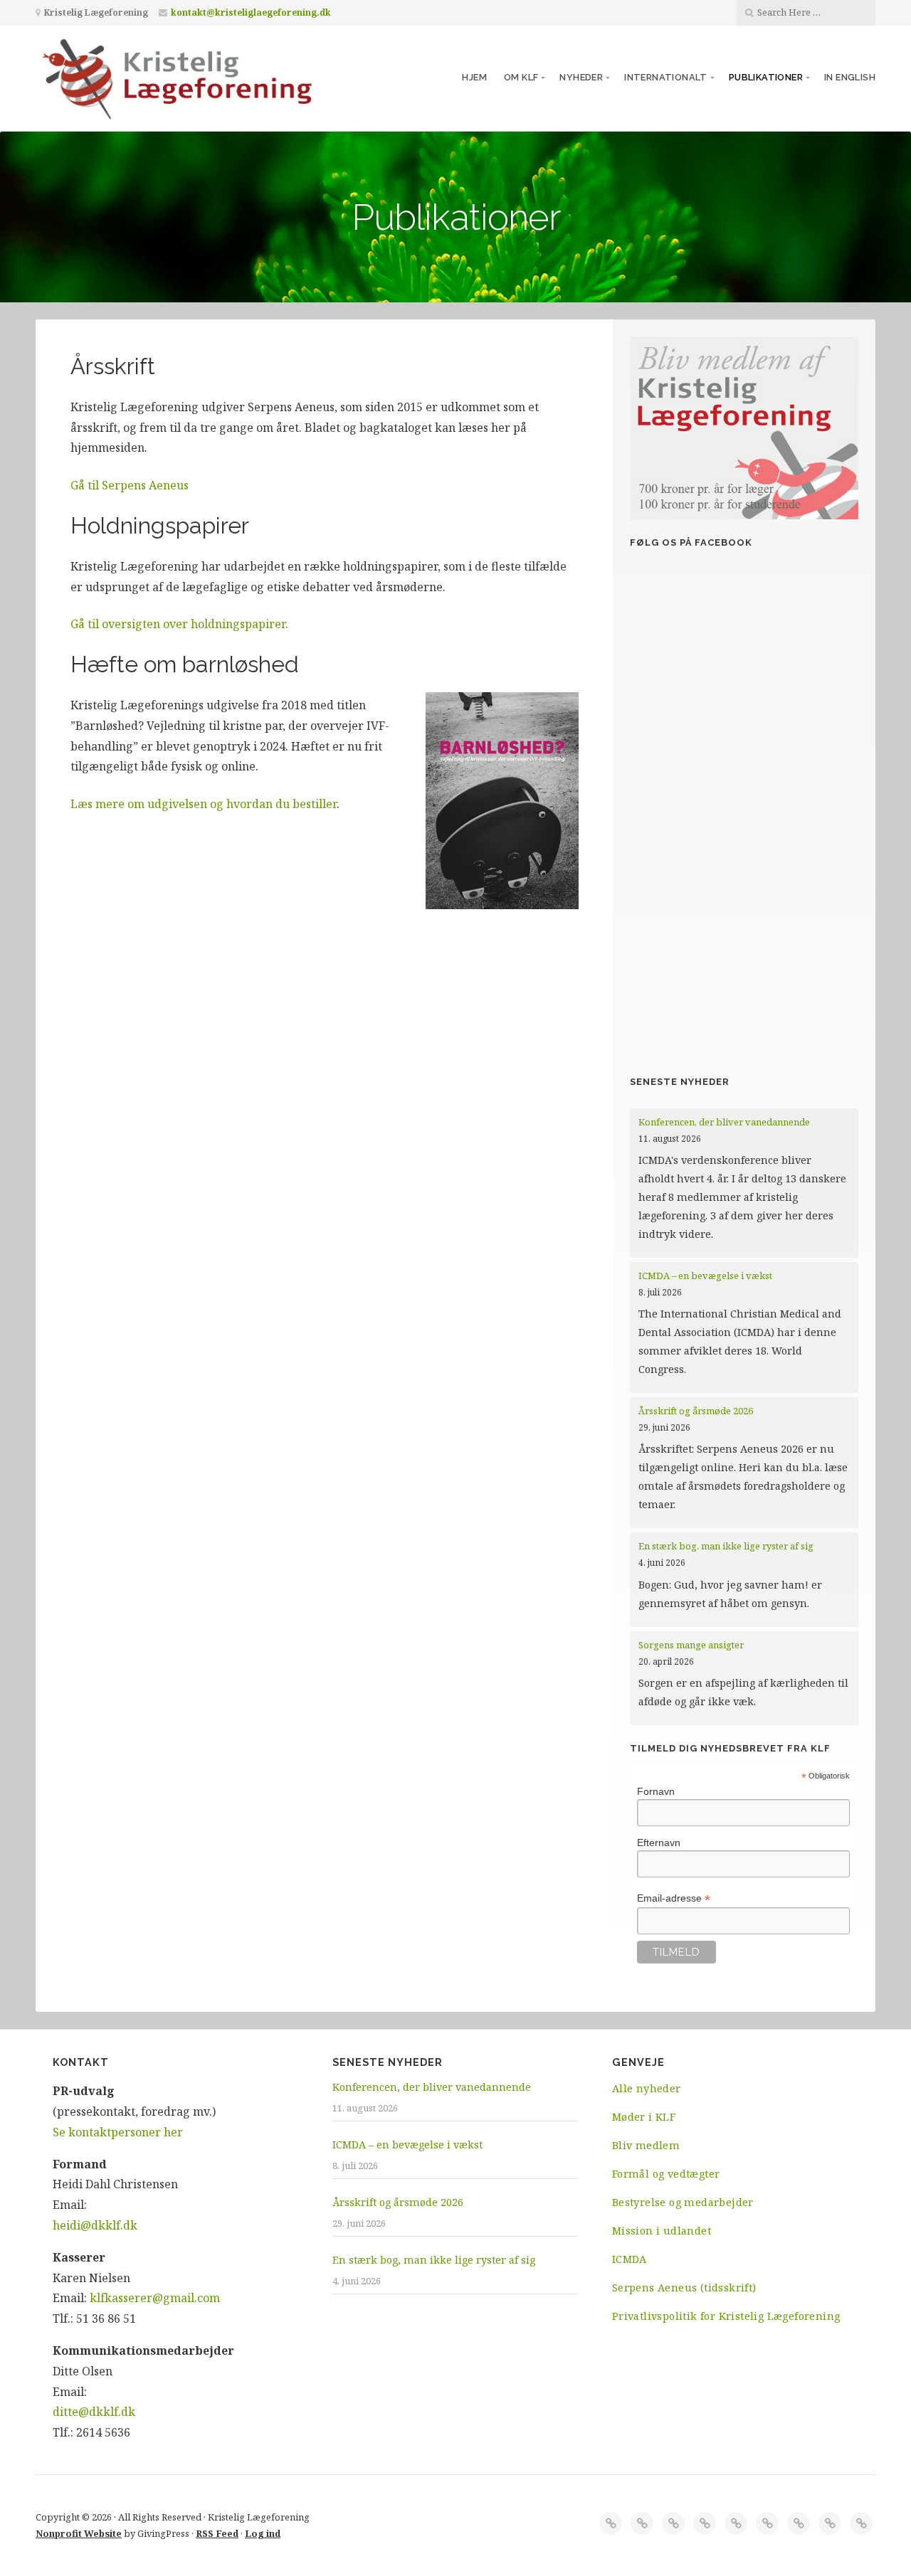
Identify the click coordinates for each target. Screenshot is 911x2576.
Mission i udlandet (662, 2231)
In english (850, 77)
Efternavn (659, 1843)
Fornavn (656, 1791)
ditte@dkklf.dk (94, 2412)
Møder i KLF (644, 2117)
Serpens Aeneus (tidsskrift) (684, 2288)
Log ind (263, 2533)
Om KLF (521, 77)
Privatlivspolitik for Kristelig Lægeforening (726, 2316)
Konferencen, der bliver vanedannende (724, 1122)
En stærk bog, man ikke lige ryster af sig (727, 1546)
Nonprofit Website (79, 2533)
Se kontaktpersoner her (118, 2132)
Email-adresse (674, 1898)
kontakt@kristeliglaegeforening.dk (251, 12)
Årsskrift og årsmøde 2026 (696, 1411)
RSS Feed (217, 2533)
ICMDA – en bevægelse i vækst (706, 1276)
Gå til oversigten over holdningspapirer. (179, 624)
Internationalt (666, 77)
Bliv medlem (646, 2145)
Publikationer (766, 77)
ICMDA (630, 2259)
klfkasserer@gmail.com (155, 2298)
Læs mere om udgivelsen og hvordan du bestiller (204, 804)
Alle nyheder (647, 2088)
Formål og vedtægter (666, 2174)
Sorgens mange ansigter (691, 1645)
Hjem (474, 77)
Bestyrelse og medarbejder (683, 2202)
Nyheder (581, 77)
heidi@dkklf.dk (95, 2225)
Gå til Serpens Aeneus (130, 485)
